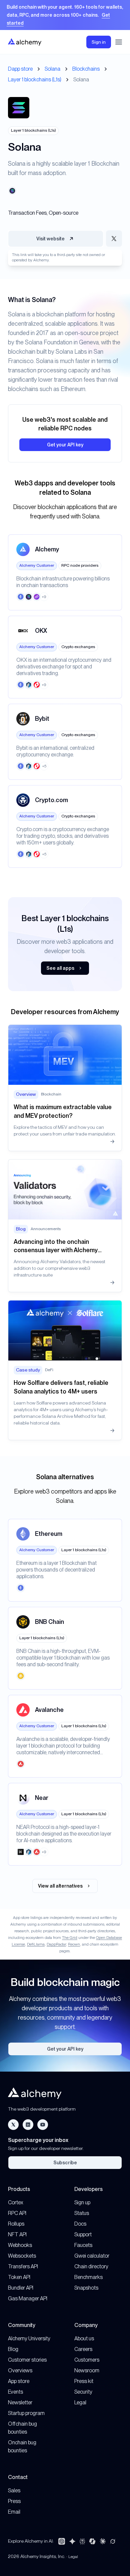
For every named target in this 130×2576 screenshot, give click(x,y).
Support (83, 2234)
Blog (13, 2349)
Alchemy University (29, 2338)
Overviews (20, 2370)
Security (83, 2392)
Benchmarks (88, 2277)
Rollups (16, 2224)
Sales (14, 2490)
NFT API (17, 2234)
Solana (52, 69)
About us (84, 2338)
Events (15, 2392)
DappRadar (56, 1944)
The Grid (70, 1938)
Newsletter (20, 2402)
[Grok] (113, 2541)
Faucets (83, 2245)
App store (19, 2381)
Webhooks (20, 2245)
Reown (74, 1944)
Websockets (22, 2256)
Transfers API (23, 2266)
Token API (19, 2277)
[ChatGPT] (62, 2541)
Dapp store (20, 69)
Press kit (84, 2381)
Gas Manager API (28, 2298)
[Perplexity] (82, 2541)
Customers (87, 2360)
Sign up (82, 2202)
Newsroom (87, 2370)
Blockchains (86, 69)
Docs (80, 2224)
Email (14, 2512)
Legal (80, 2402)
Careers (83, 2349)
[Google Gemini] (72, 2541)
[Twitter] (13, 2125)
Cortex (16, 2202)
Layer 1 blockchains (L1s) (35, 80)
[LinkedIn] (28, 2125)
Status (82, 2213)
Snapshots (86, 2288)
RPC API (17, 2213)
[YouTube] (43, 2125)
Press (14, 2501)
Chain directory (91, 2266)
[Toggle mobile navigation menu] (119, 42)
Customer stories (27, 2360)
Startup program (26, 2413)
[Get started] (65, 15)
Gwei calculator (92, 2256)
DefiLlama (36, 1944)
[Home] (25, 42)
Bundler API (21, 2288)
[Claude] (103, 2541)
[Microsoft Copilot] (92, 2541)
